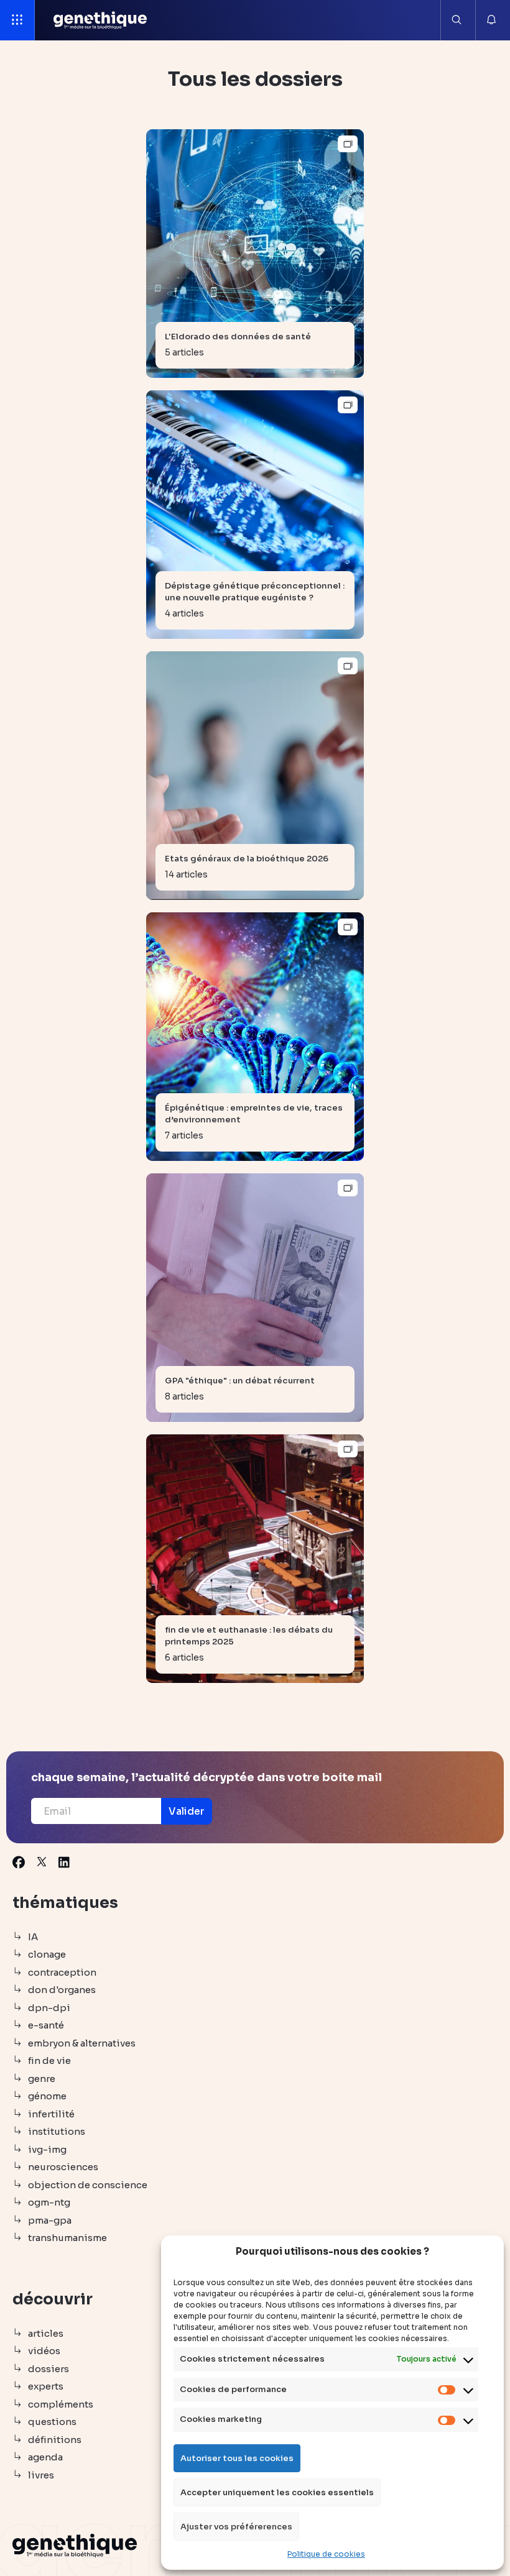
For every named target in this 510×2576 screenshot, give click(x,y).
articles (46, 2333)
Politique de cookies (326, 2554)
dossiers (49, 2369)
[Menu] (17, 20)
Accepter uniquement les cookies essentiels (277, 2492)
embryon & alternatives (82, 2043)
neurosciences (63, 2167)
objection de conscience (88, 2185)
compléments (61, 2404)
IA (33, 1937)
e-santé (46, 2025)
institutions (57, 2131)
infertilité (51, 2114)
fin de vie (49, 2060)
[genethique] (100, 20)
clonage (47, 1954)
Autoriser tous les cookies (237, 2458)
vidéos (44, 2351)
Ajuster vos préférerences (236, 2527)
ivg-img (47, 2149)
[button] (187, 1811)
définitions (55, 2440)
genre (42, 2079)
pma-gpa (50, 2220)
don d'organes (62, 1990)
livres (41, 2475)
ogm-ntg (49, 2202)
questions (52, 2422)
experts (46, 2386)
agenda (45, 2457)
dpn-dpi (49, 2008)
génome (47, 2096)
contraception (62, 1972)
